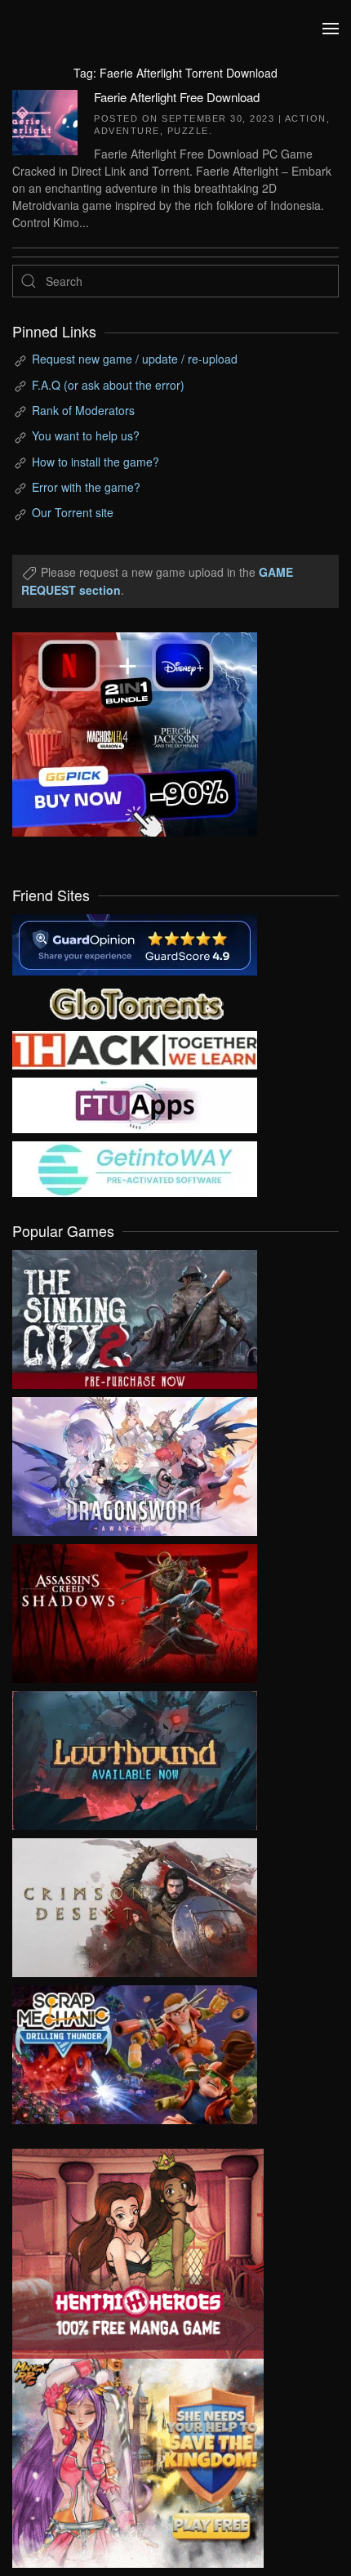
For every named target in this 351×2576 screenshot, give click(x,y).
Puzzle (188, 131)
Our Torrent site (73, 512)
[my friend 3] (135, 1048)
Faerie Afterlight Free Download (177, 97)
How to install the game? (96, 462)
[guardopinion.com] (135, 943)
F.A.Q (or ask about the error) (108, 385)
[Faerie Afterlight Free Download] (45, 120)
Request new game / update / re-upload (135, 359)
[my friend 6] (135, 1104)
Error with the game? (86, 487)
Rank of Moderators (83, 410)
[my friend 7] (135, 1167)
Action (306, 118)
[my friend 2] (135, 1002)
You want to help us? (86, 435)
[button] (331, 29)
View (135, 1315)
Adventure (127, 131)
